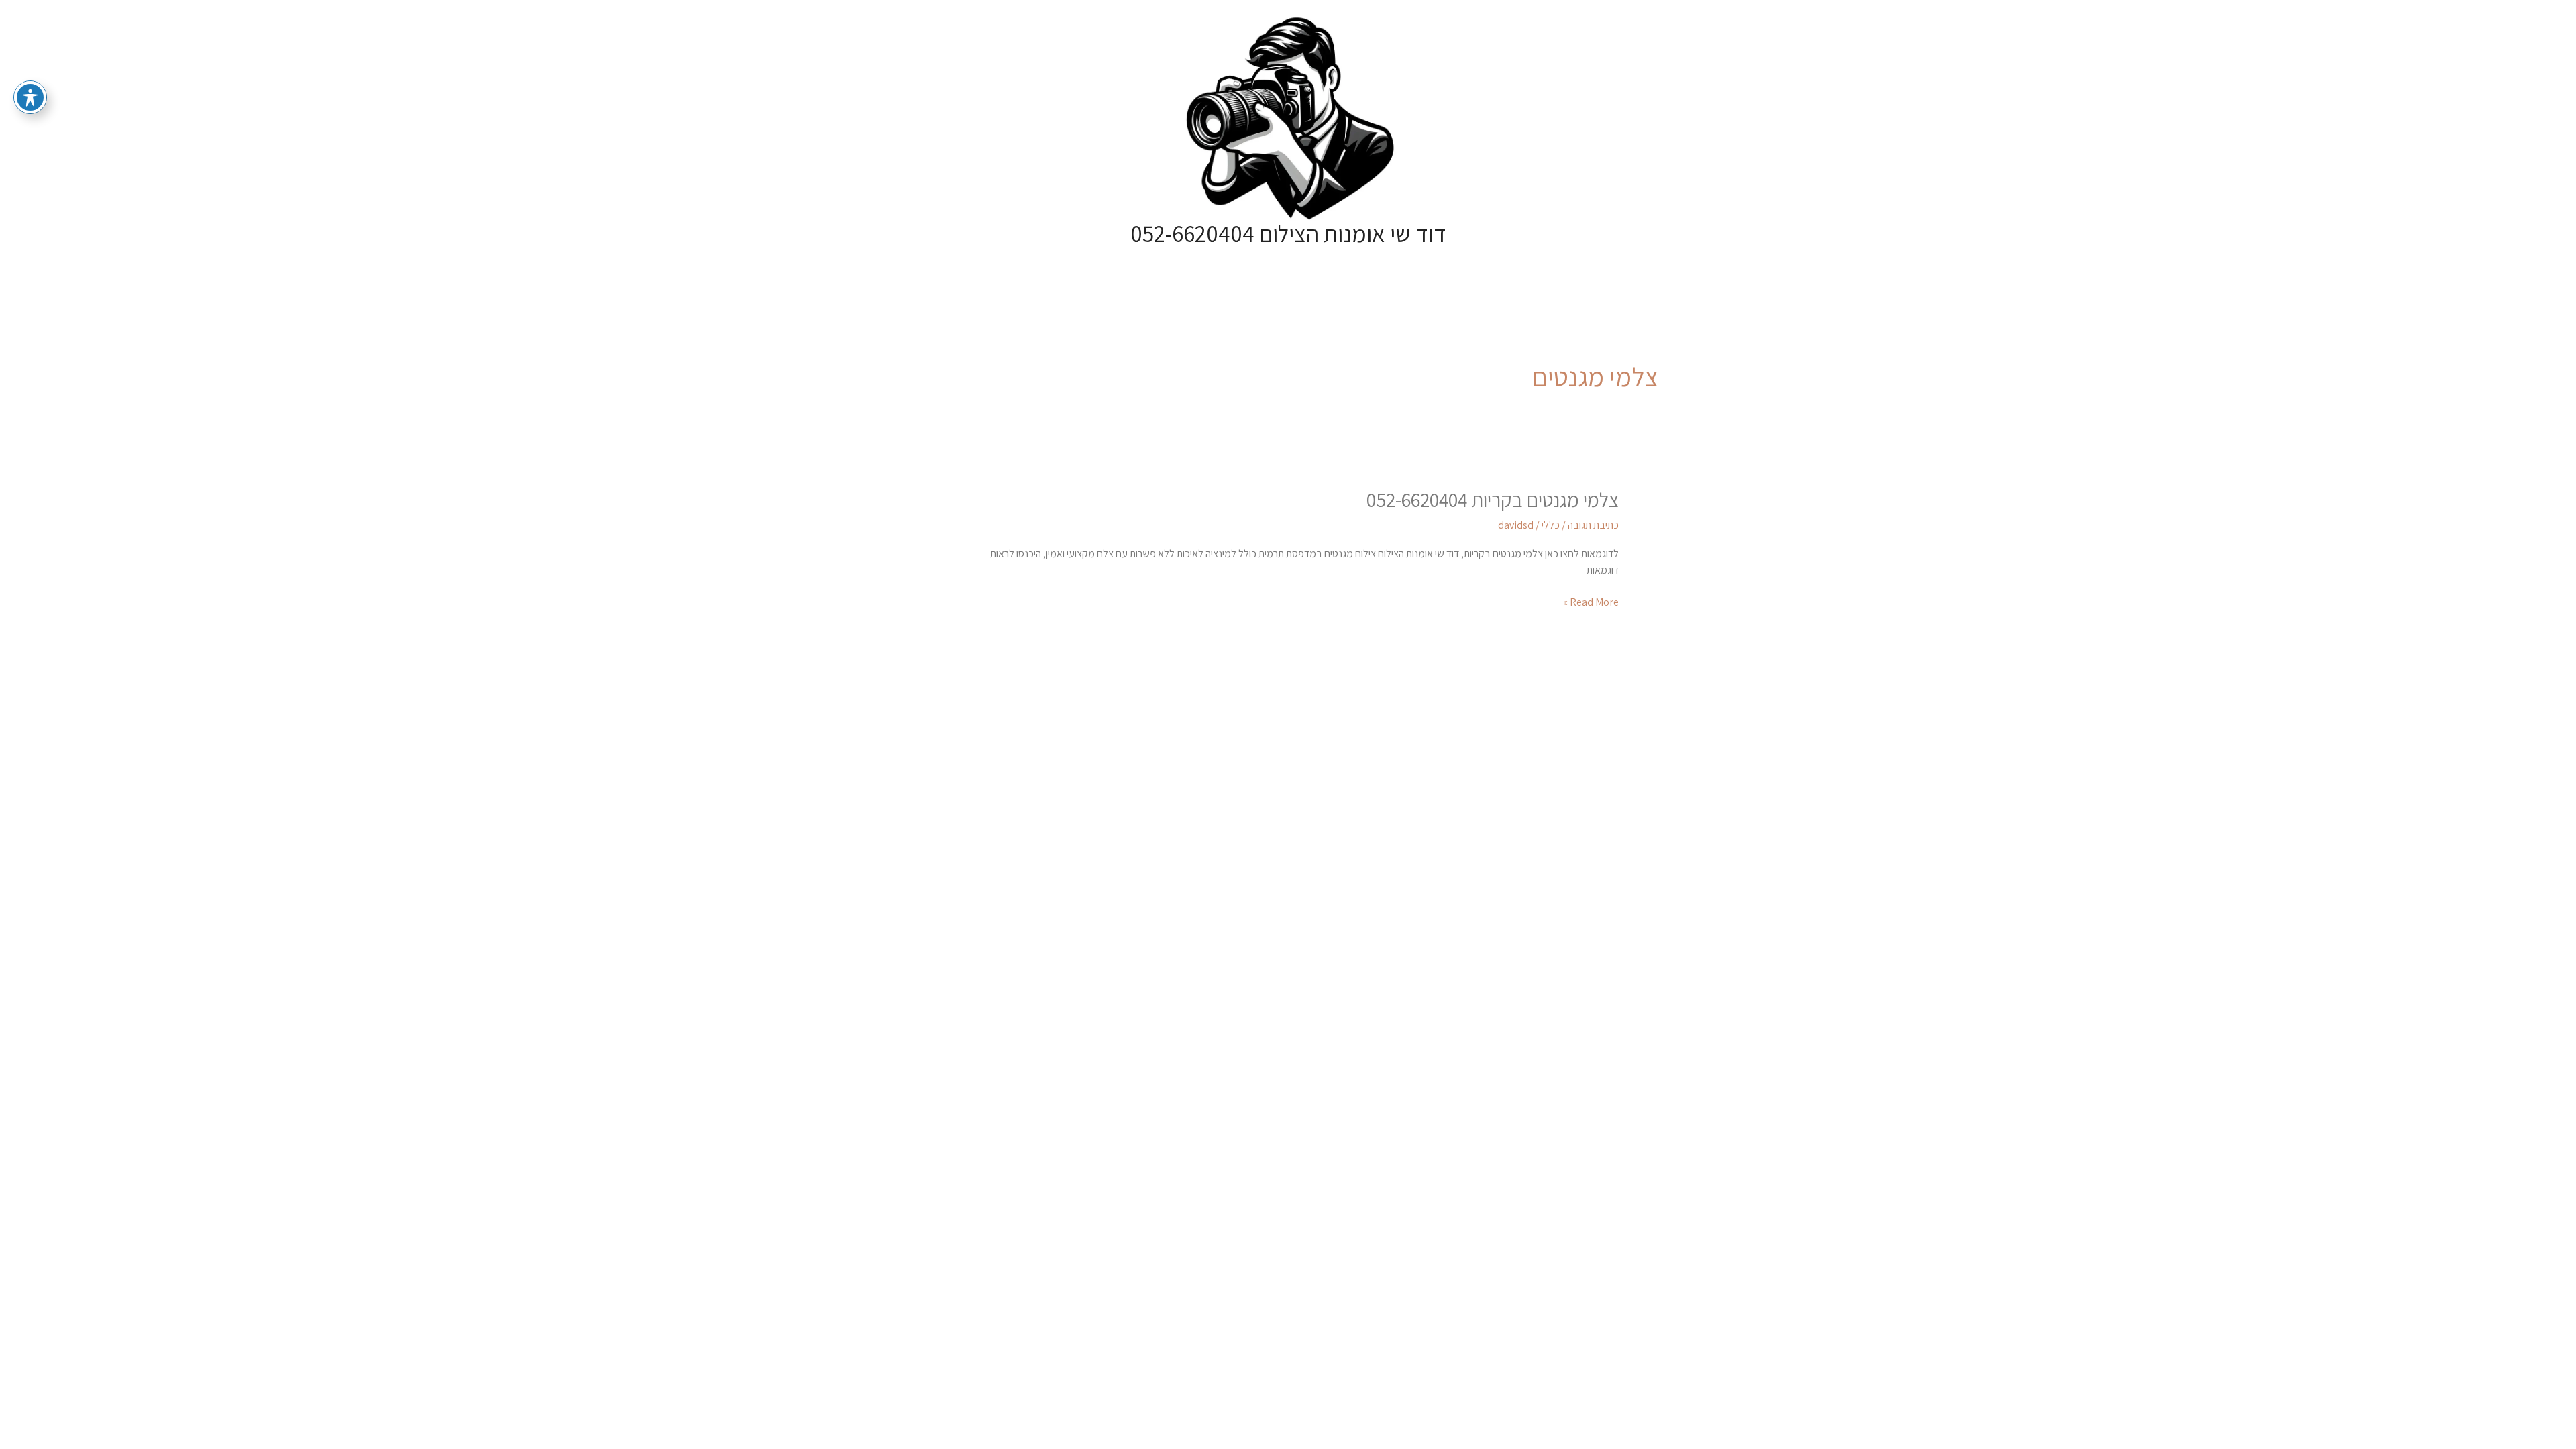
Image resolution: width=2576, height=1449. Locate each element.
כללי (1551, 525)
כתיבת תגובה (1593, 525)
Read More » (1591, 602)
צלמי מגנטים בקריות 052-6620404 (1493, 500)
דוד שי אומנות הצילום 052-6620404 (1288, 233)
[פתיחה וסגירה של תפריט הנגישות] (30, 97)
